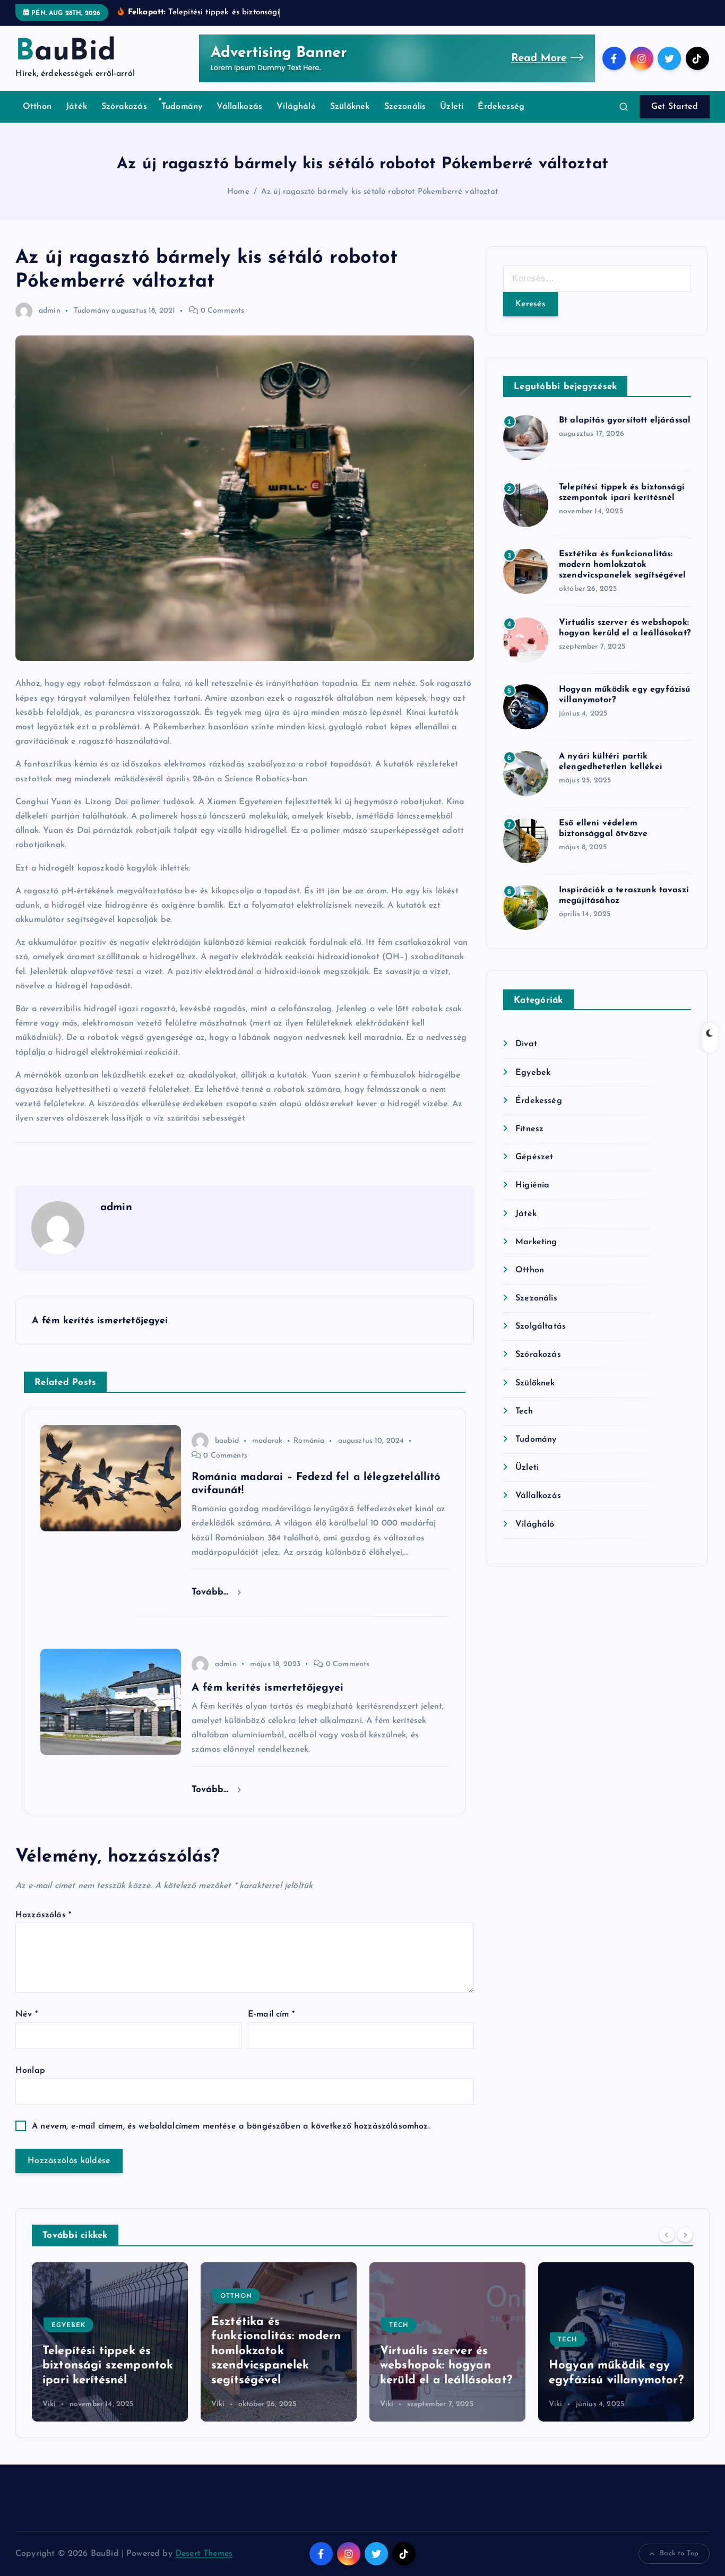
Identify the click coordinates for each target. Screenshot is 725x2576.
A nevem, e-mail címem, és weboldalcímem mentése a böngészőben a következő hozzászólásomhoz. (231, 2126)
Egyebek (533, 1073)
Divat (526, 1044)
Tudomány (182, 107)
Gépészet (534, 1157)
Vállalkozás (239, 107)
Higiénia (532, 1185)
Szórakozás (124, 107)
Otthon (37, 107)
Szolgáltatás (541, 1326)
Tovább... (212, 1592)
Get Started (675, 107)
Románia (309, 1441)
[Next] (685, 2234)
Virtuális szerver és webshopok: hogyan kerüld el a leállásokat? (277, 2366)
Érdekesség (501, 107)
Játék (76, 107)
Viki (49, 2404)
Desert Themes (204, 2554)
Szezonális (405, 107)
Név (27, 2014)
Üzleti (452, 107)
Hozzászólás (43, 1915)
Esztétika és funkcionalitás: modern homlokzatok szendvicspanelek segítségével (623, 565)
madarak (267, 1441)
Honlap (30, 2071)
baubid (227, 1441)
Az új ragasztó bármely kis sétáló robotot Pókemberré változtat (379, 192)
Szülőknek (350, 107)
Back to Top (679, 2553)
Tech (524, 1411)
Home (238, 192)
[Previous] (667, 2234)
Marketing (536, 1242)
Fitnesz (529, 1129)
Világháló (296, 107)
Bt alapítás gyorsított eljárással (625, 420)
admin (50, 311)
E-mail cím (271, 2014)
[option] (110, 2342)
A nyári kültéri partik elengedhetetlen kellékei (609, 2366)
